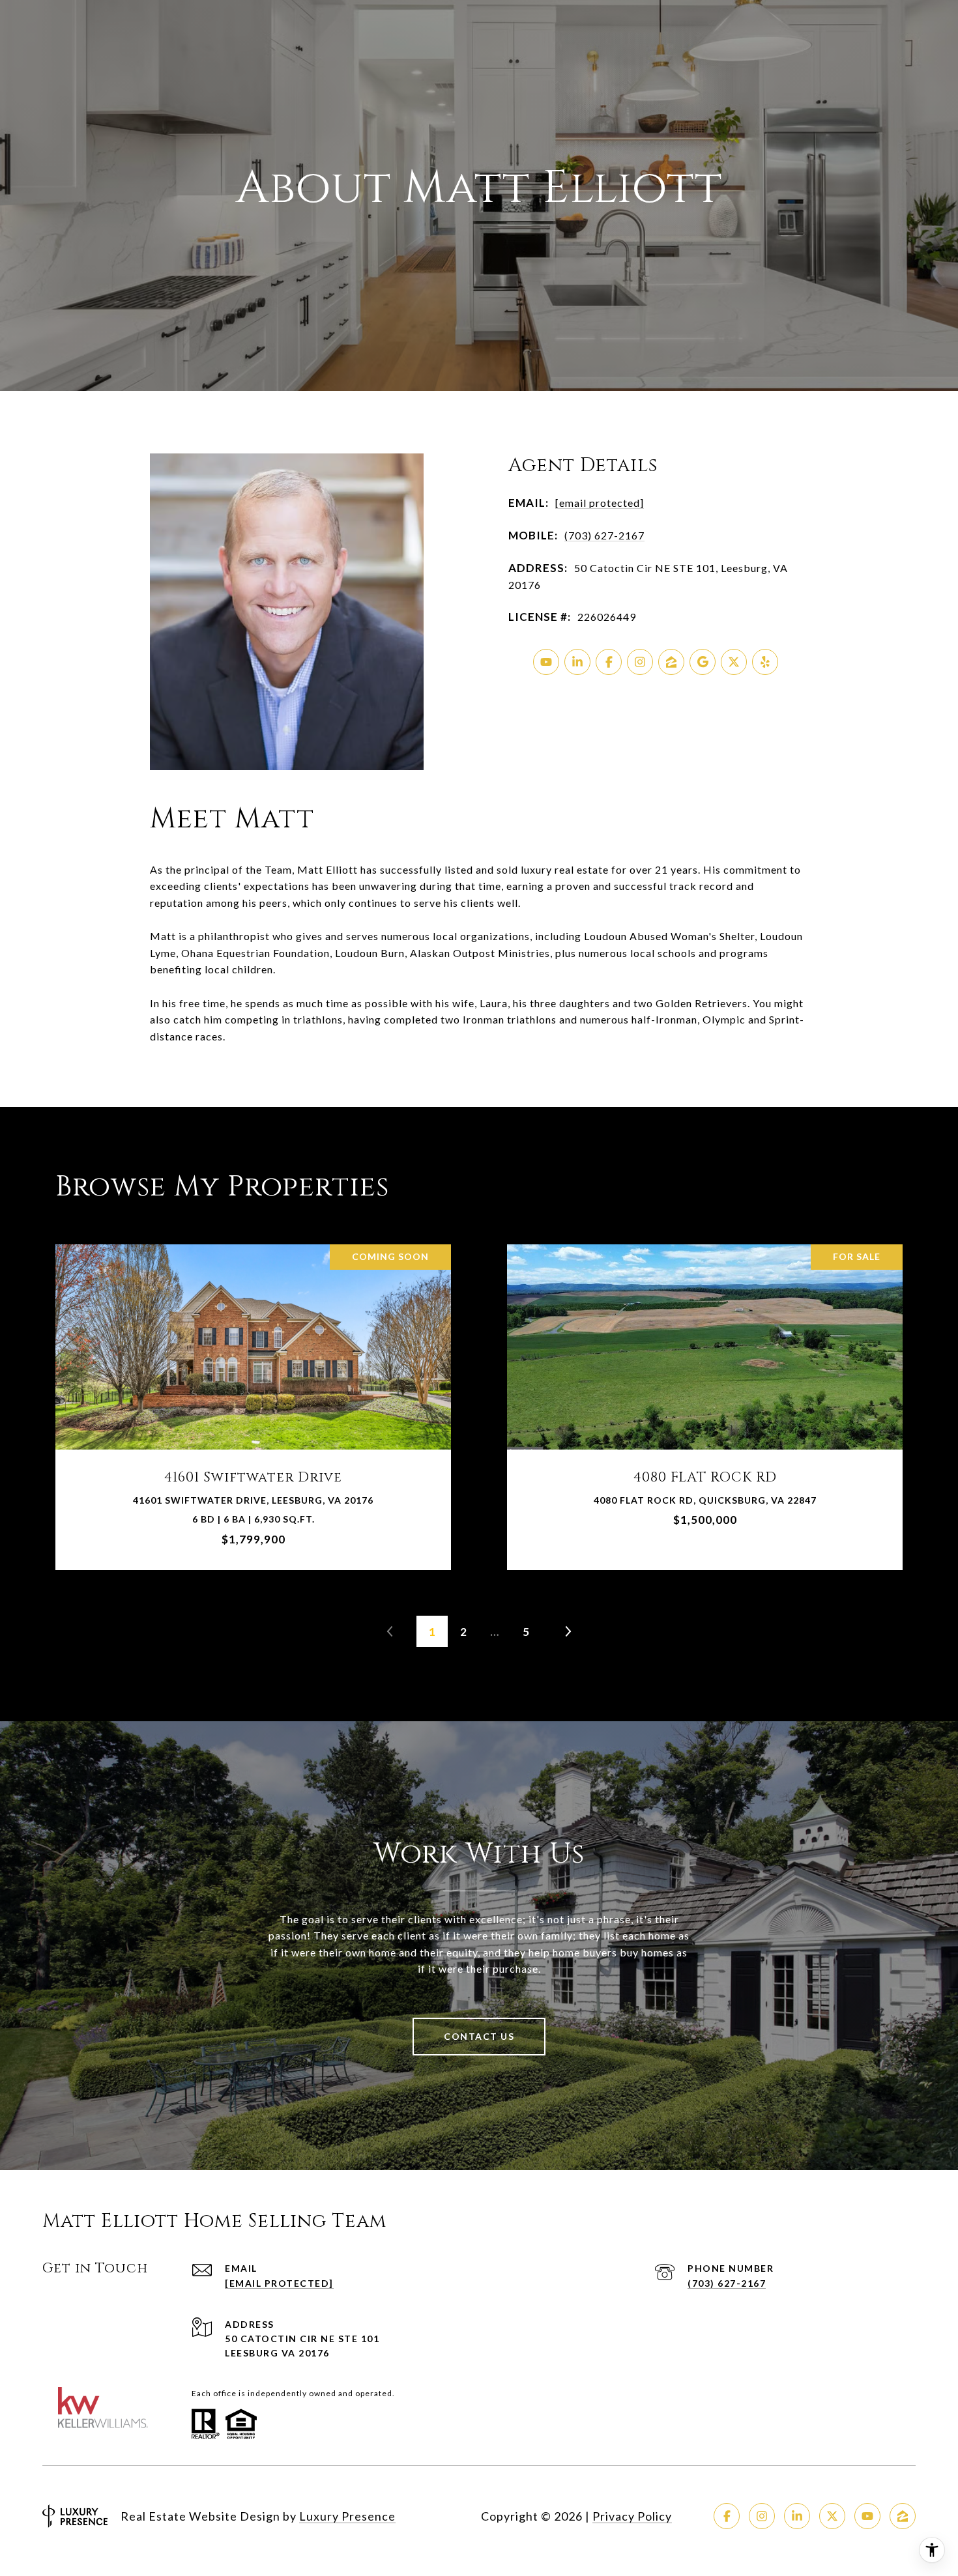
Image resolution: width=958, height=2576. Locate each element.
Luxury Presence (347, 2516)
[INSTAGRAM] (640, 662)
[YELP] (765, 662)
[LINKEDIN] (577, 662)
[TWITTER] (734, 662)
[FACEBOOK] (609, 662)
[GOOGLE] (703, 662)
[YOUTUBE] (546, 662)
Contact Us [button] (479, 2036)
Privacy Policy (632, 2516)
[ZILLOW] (671, 662)
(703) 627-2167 (604, 535)
